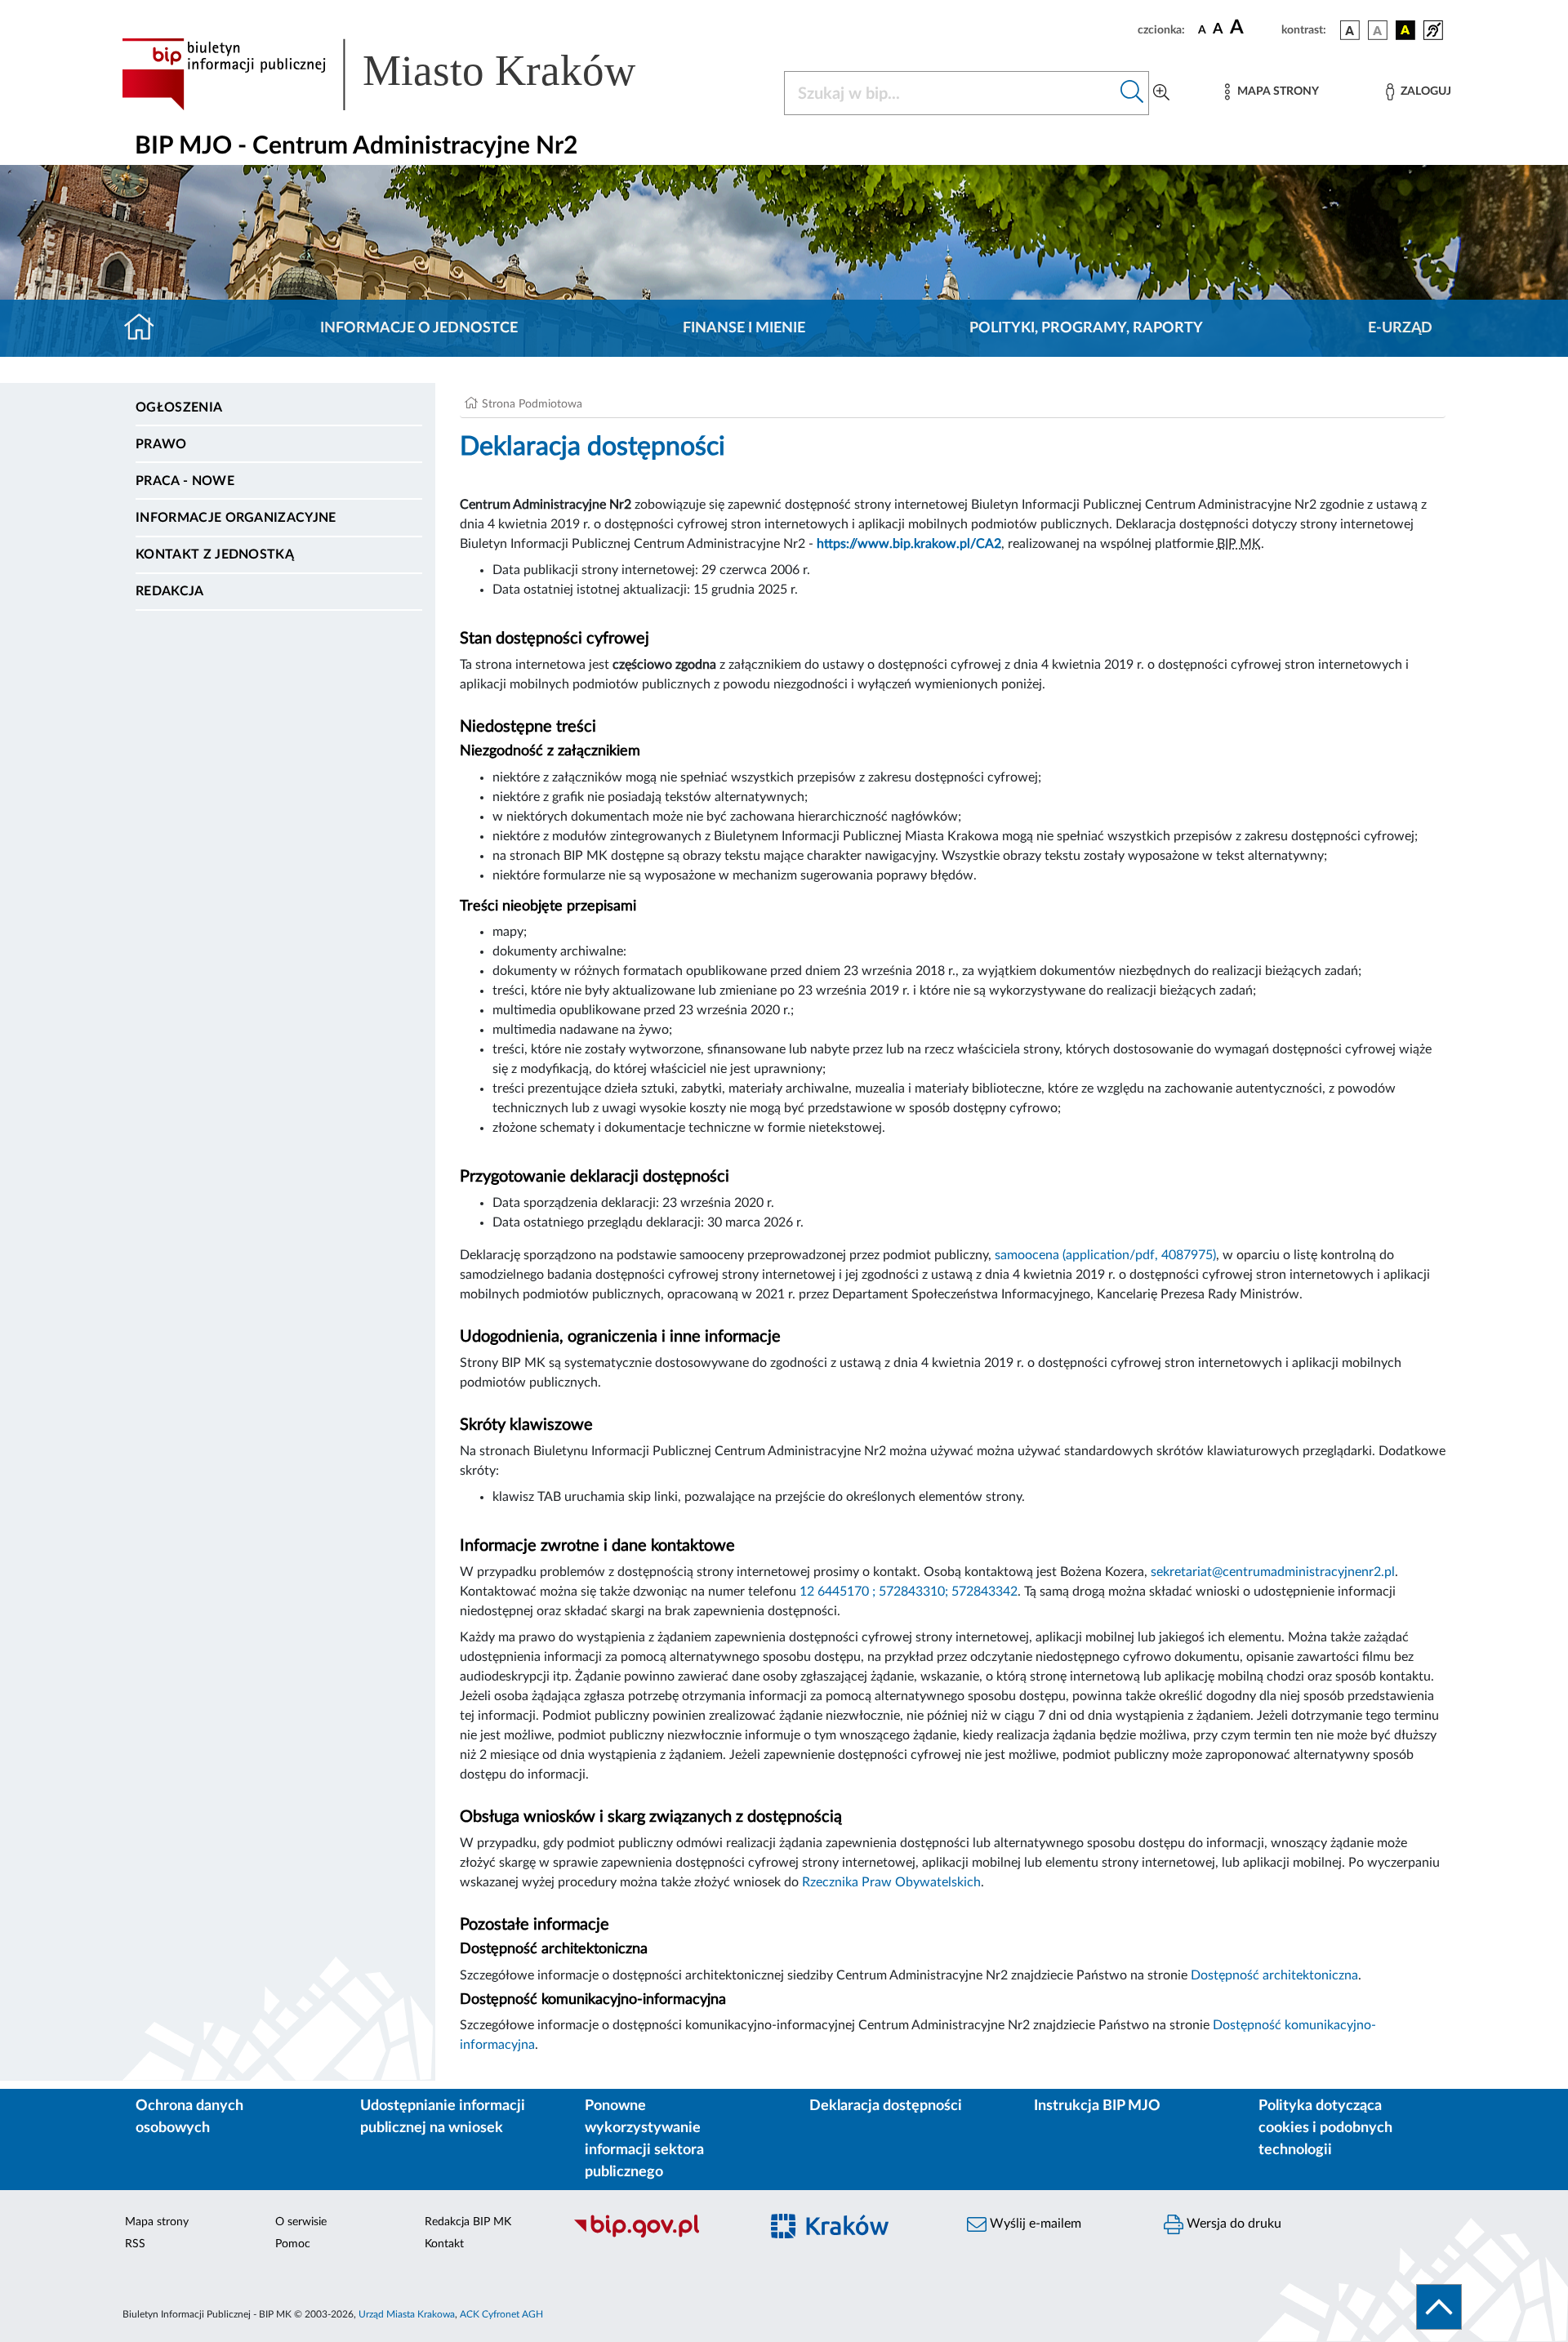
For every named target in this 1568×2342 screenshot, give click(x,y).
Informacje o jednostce (419, 328)
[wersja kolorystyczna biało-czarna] (1378, 30)
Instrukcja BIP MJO (1097, 2106)
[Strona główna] (146, 328)
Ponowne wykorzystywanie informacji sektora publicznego (644, 2139)
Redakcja (170, 591)
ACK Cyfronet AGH (501, 2314)
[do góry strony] (1439, 2307)
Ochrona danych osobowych (189, 2117)
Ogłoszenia (179, 407)
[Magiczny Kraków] (855, 2235)
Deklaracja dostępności (886, 2106)
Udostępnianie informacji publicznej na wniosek (443, 2117)
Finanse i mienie (744, 328)
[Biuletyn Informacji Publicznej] (658, 2235)
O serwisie (301, 2222)
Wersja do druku (1232, 2224)
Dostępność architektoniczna (1274, 1975)
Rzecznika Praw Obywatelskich (891, 1882)
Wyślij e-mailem (1034, 2224)
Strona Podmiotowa (532, 404)
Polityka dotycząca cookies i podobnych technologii (1325, 2128)
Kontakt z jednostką (215, 554)
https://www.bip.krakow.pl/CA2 (909, 544)
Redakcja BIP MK (468, 2222)
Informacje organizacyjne (236, 518)
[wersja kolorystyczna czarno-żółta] (1405, 30)
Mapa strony (157, 2222)
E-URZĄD (1400, 328)
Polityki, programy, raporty (1086, 328)
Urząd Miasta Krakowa (407, 2314)
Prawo (161, 444)
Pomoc (293, 2244)
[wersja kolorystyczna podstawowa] (1350, 30)
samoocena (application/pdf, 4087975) (1105, 1255)
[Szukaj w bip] (1132, 93)
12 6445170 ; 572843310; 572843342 (909, 1592)
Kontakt (444, 2244)
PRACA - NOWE (185, 481)
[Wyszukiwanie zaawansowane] (1161, 93)
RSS (135, 2244)
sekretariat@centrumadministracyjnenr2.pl (1273, 1572)
